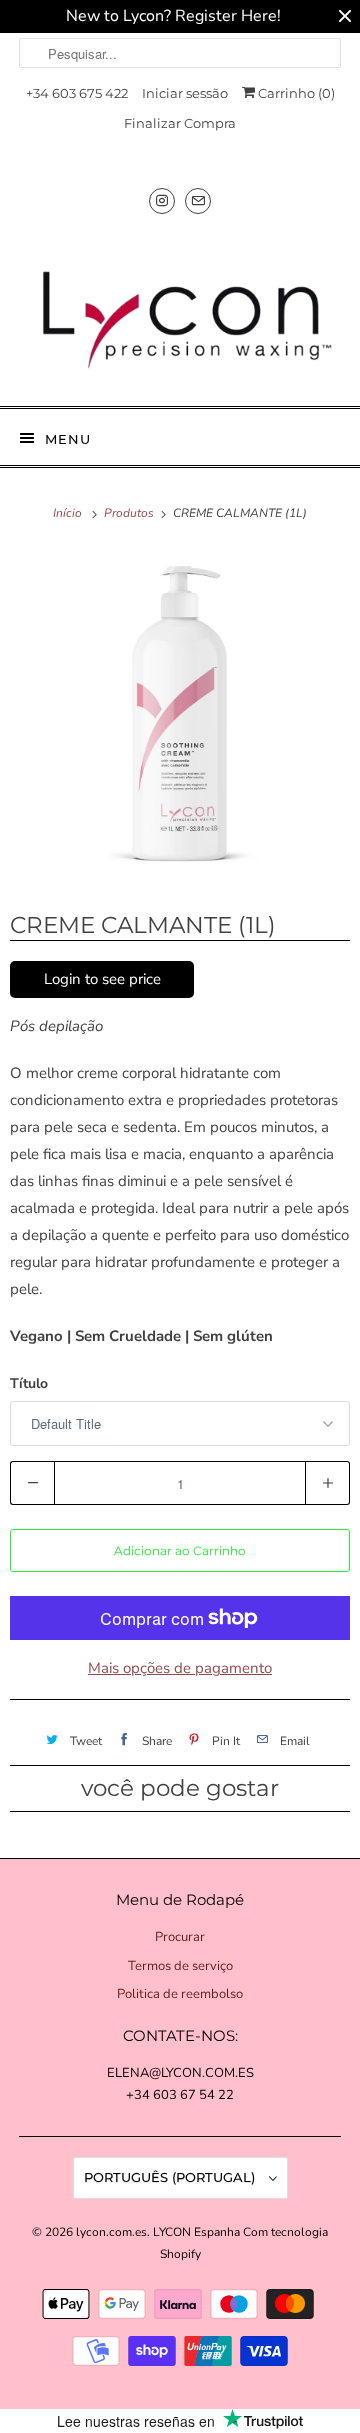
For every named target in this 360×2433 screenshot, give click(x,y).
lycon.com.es (111, 2232)
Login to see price (102, 979)
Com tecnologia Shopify (244, 2243)
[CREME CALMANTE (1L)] (180, 716)
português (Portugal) (171, 2177)
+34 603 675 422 (77, 93)
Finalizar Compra (180, 123)
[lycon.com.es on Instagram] (162, 200)
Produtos (130, 513)
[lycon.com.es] (180, 312)
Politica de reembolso (180, 1994)
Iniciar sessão (185, 93)
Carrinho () (295, 93)
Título (29, 1383)
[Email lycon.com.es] (198, 200)
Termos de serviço (180, 1966)
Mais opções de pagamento (180, 1668)
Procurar (180, 1937)
